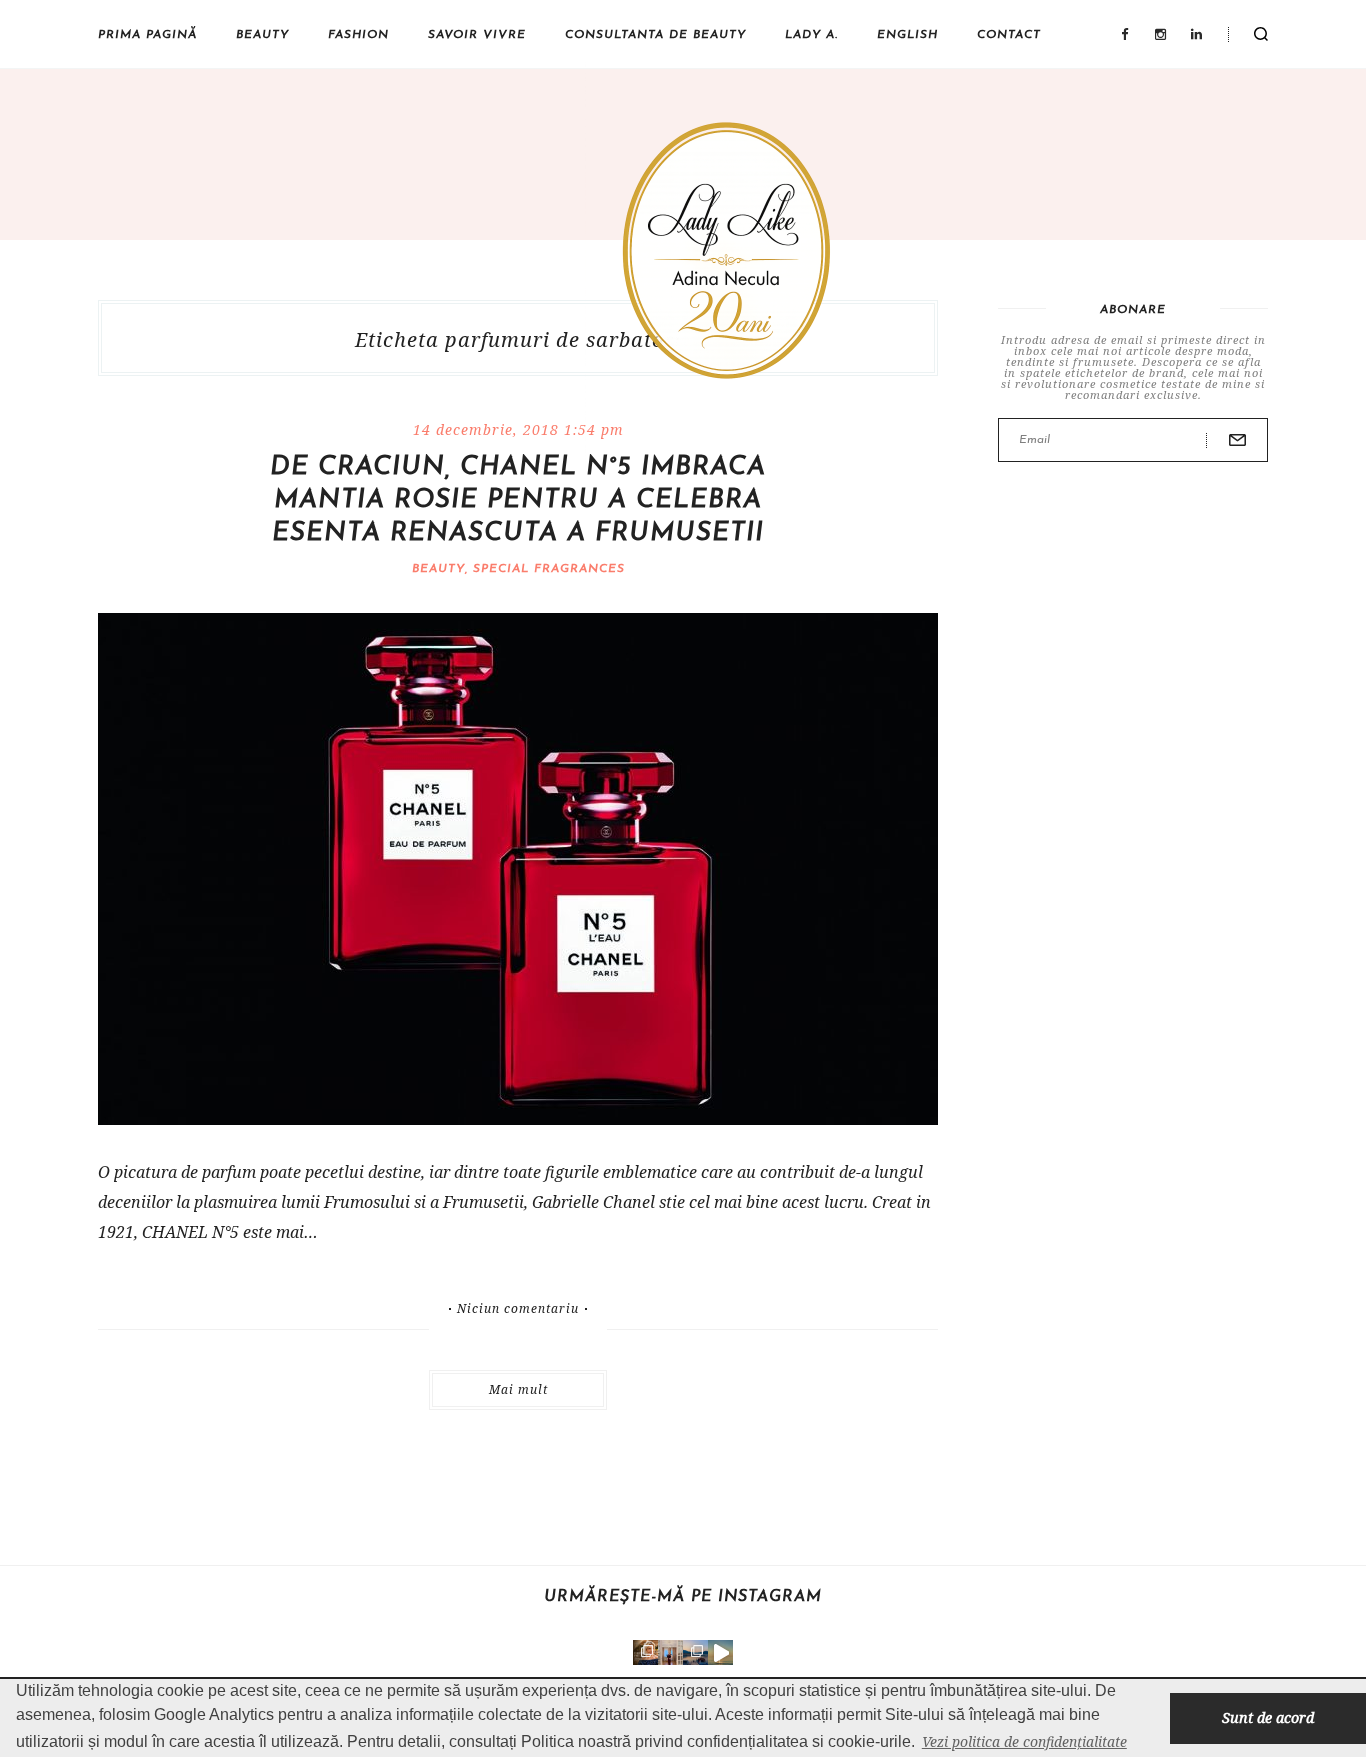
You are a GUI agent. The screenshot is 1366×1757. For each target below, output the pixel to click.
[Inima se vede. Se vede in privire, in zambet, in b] (670, 1652)
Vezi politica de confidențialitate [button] (1024, 1741)
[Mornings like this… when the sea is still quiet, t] (720, 1652)
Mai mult (518, 1389)
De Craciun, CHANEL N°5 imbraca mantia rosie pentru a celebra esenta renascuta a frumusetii (518, 500)
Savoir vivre (477, 35)
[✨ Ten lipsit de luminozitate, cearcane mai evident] (645, 1652)
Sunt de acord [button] (1268, 1717)
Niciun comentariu (518, 1309)
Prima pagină (147, 35)
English (907, 35)
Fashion (358, 35)
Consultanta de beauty (655, 35)
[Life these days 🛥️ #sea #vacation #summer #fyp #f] (695, 1652)
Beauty (262, 35)
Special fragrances (549, 569)
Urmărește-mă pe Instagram (683, 1597)
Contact (1009, 35)
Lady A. (811, 35)
